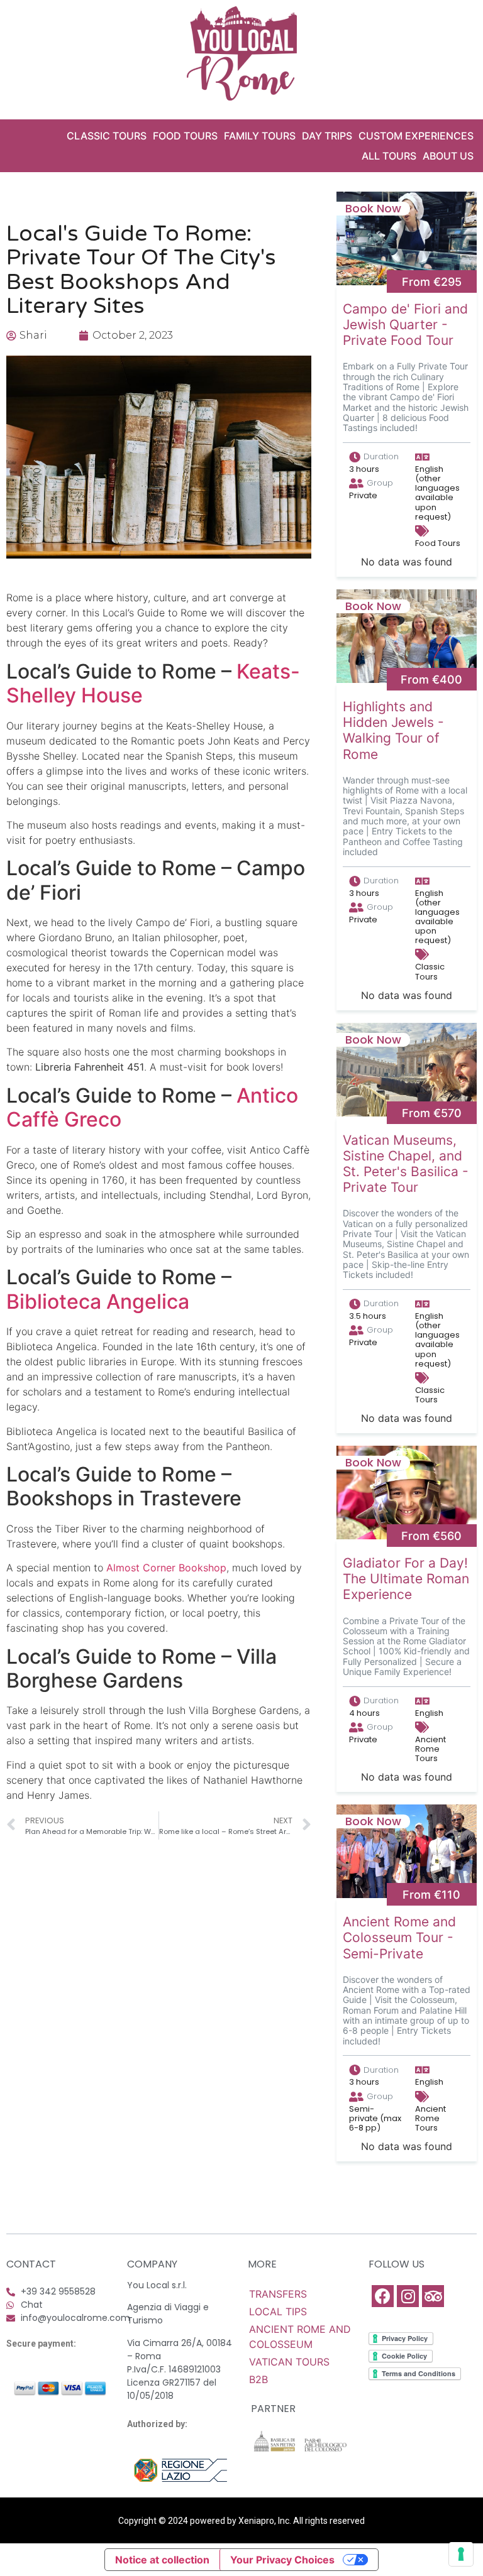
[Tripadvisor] (433, 2296)
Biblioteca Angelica (98, 1302)
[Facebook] (383, 2296)
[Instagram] (408, 2296)
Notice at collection (162, 2560)
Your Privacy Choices (282, 2560)
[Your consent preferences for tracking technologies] (461, 2554)
